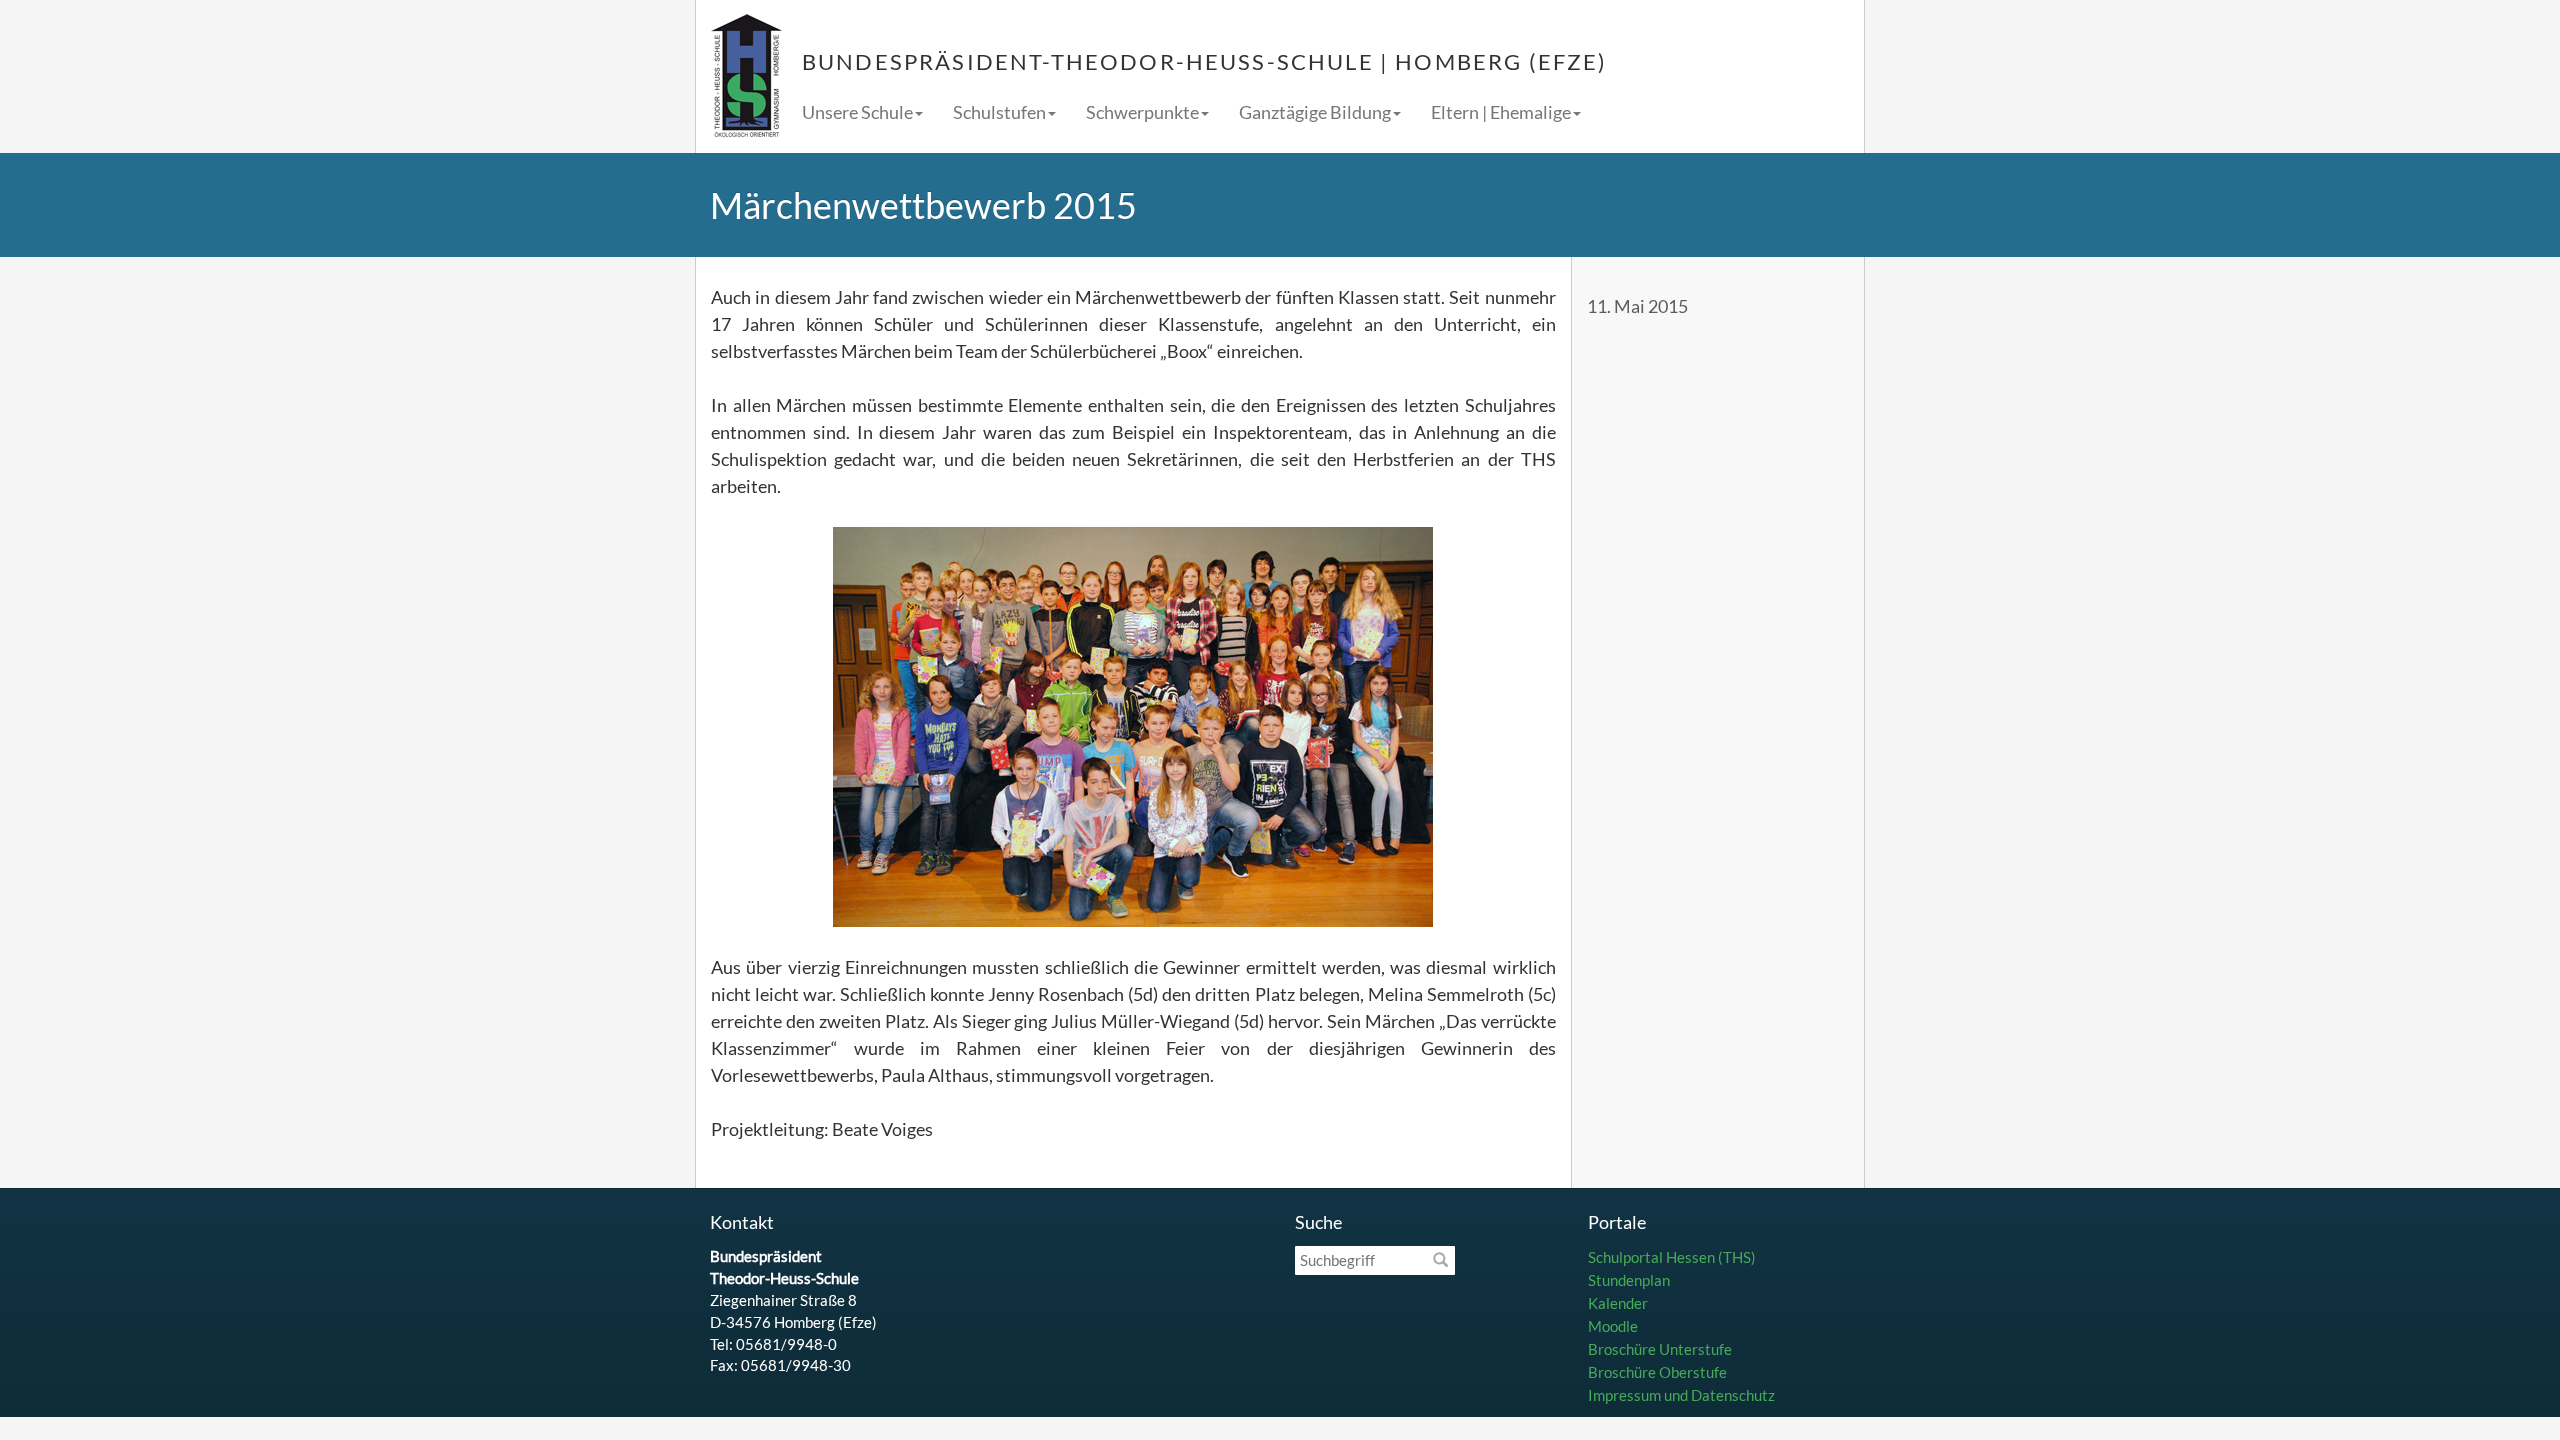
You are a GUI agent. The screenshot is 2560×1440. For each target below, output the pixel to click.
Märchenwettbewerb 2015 (923, 205)
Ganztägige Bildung (1315, 112)
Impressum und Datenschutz (1681, 1395)
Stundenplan (1629, 1280)
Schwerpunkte (1142, 112)
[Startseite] (746, 76)
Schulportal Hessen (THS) (1672, 1257)
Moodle (1613, 1326)
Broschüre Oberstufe (1657, 1372)
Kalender (1618, 1303)
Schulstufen (999, 112)
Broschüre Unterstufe (1660, 1349)
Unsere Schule (857, 112)
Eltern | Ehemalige (1501, 112)
